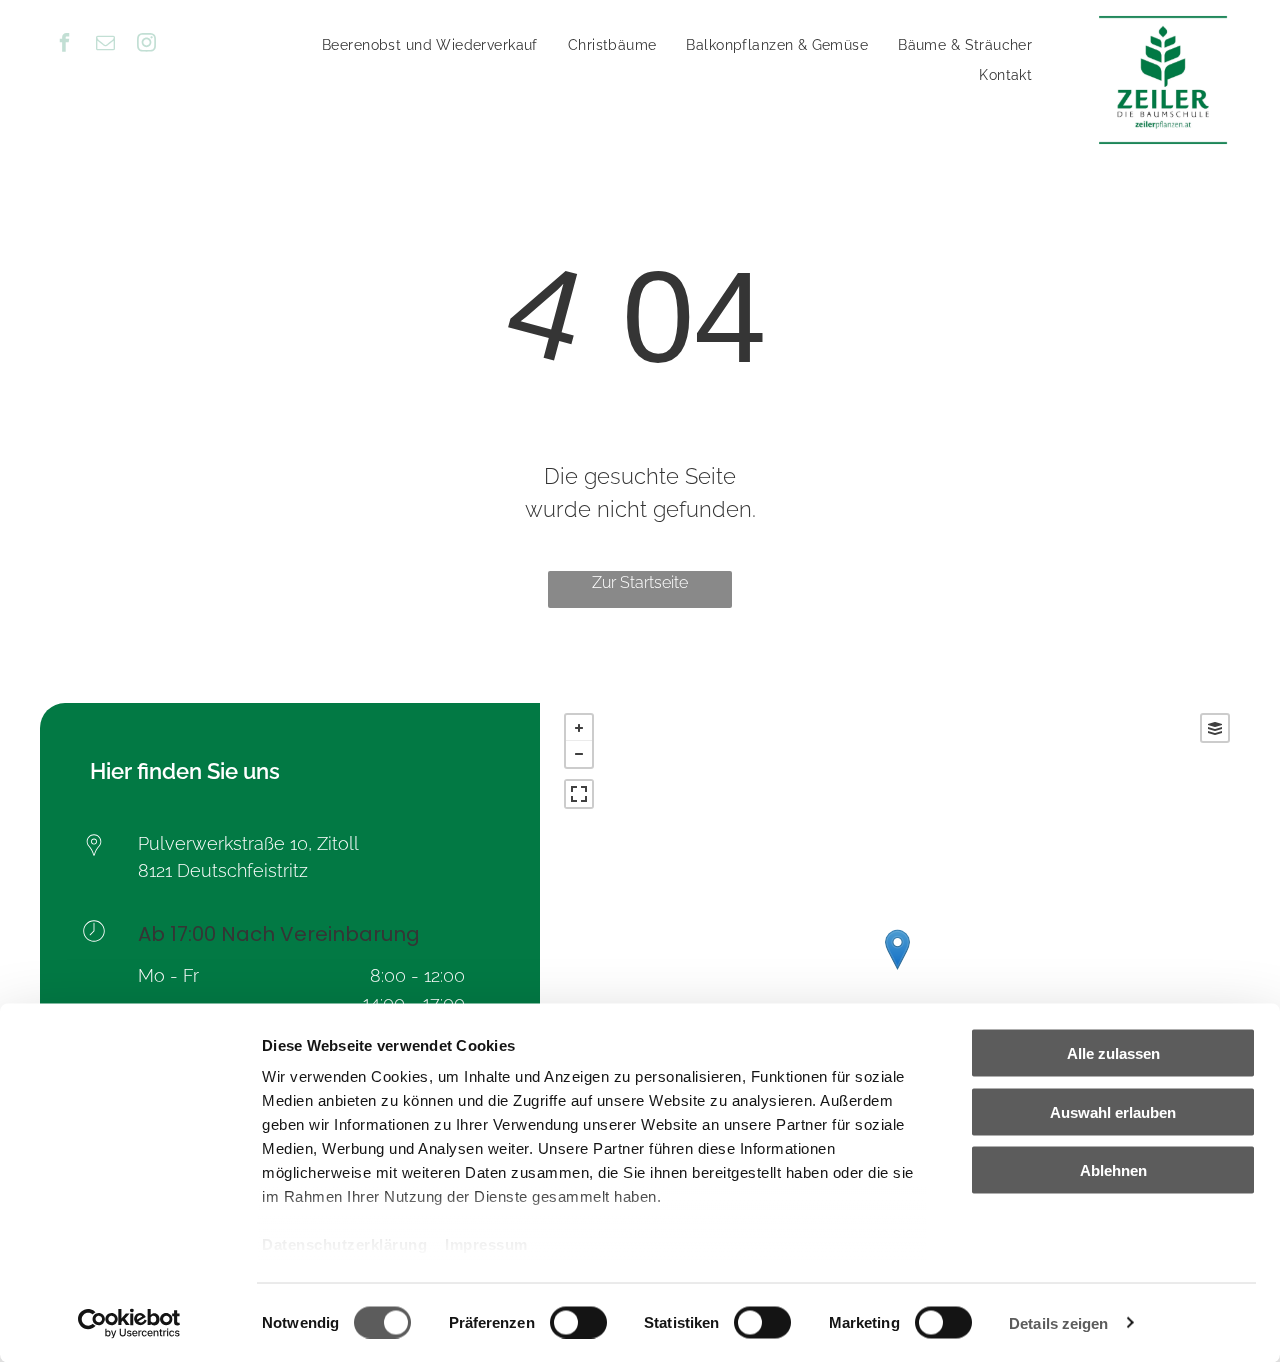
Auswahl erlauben (1113, 1111)
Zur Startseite (640, 582)
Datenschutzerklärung (344, 1244)
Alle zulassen (1113, 1053)
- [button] (579, 754)
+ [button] (579, 728)
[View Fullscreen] (579, 794)
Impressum (486, 1244)
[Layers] (1215, 728)
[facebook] (65, 45)
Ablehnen (1113, 1170)
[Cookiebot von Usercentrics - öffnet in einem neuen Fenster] (129, 1323)
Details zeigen (1058, 1322)
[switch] (578, 1322)
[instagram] (147, 45)
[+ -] (897, 970)
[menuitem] (430, 45)
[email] (106, 45)
